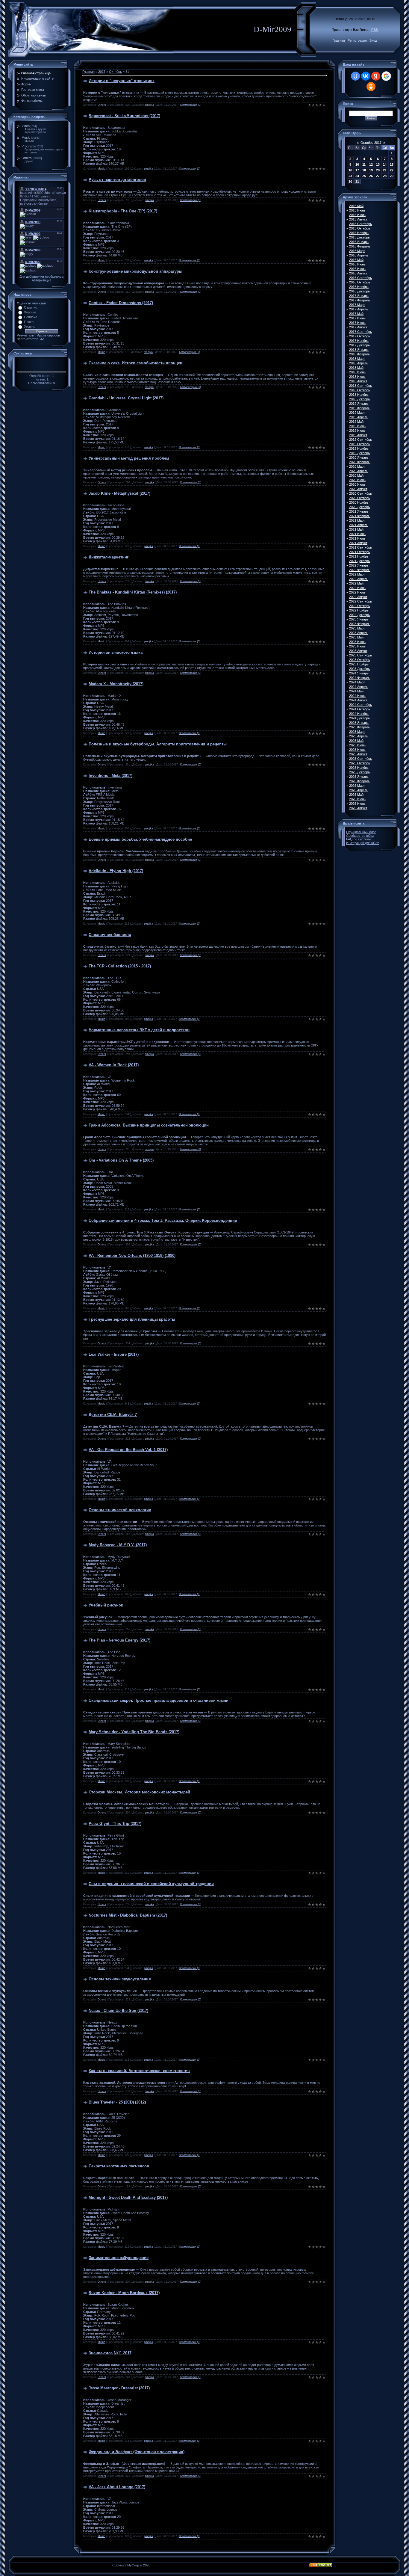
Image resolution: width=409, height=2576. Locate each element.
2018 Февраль (360, 354)
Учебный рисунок (106, 1605)
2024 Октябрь (360, 709)
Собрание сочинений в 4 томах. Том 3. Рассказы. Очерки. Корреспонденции (163, 1220)
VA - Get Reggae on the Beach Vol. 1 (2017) (128, 1450)
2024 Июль (357, 696)
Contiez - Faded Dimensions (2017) (121, 303)
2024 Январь (359, 673)
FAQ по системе (359, 839)
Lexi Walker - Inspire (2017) (114, 1354)
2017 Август (358, 327)
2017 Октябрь (360, 336)
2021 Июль (357, 538)
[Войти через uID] (355, 76)
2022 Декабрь (359, 615)
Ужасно (30, 327)
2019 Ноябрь (359, 449)
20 (378, 170)
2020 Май (356, 475)
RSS (375, 30)
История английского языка (116, 652)
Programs (29, 146)
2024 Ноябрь (359, 714)
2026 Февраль (360, 781)
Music (26, 138)
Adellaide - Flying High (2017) (116, 871)
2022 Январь (359, 565)
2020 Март (357, 466)
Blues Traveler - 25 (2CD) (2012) (117, 2102)
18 (364, 170)
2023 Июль (357, 646)
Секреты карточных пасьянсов (119, 2166)
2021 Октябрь (360, 552)
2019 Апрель (359, 417)
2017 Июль (357, 323)
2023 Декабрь (359, 669)
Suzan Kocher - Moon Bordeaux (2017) (124, 2293)
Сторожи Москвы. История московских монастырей (139, 1792)
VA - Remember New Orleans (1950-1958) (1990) (132, 1255)
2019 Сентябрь (360, 440)
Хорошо (30, 312)
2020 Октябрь (360, 498)
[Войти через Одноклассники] (371, 87)
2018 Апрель (359, 363)
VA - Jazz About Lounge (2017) (117, 2487)
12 (371, 164)
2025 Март (357, 732)
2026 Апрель (359, 790)
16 (350, 170)
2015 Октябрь (360, 228)
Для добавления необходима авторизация (41, 278)
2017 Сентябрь (360, 332)
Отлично (31, 307)
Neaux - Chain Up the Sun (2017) (118, 2010)
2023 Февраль (360, 624)
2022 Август (358, 597)
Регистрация (357, 40)
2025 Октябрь (360, 763)
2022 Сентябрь (360, 601)
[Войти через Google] (386, 76)
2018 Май (356, 368)
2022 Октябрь (360, 606)
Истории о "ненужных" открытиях (122, 81)
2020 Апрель (359, 471)
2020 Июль (357, 484)
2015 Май (356, 206)
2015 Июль (357, 215)
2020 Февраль (360, 462)
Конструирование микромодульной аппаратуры (135, 271)
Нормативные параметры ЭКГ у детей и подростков (139, 1030)
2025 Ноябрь (359, 768)
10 (357, 164)
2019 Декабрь (359, 453)
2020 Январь (359, 457)
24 (357, 176)
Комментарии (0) (191, 105)
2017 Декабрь (359, 345)
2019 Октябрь (360, 444)
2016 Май (356, 260)
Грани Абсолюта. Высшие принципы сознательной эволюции (149, 1125)
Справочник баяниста (110, 935)
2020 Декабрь (359, 507)
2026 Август (358, 808)
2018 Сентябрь (360, 386)
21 (385, 170)
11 (364, 164)
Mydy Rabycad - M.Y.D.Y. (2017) (118, 1545)
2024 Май (356, 691)
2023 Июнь (357, 642)
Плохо (29, 322)
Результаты (26, 335)
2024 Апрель (359, 687)
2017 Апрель (359, 309)
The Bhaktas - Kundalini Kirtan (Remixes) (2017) (133, 592)
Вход (373, 40)
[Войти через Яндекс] (376, 76)
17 (357, 170)
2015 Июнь (357, 210)
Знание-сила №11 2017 (110, 2353)
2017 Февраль (360, 300)
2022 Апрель (359, 579)
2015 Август (358, 219)
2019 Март (357, 413)
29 (392, 176)
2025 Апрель (359, 736)
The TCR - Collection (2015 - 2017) (120, 966)
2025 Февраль (360, 727)
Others (27, 158)
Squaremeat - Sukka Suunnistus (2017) (124, 116)
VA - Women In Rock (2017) (114, 1065)
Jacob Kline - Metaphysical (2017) (119, 493)
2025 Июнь (357, 745)
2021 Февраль (360, 516)
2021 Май (356, 529)
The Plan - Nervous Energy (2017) (119, 1640)
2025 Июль (357, 750)
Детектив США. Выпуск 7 (113, 1415)
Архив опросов (49, 335)
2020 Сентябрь (360, 493)
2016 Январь (359, 242)
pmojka (149, 105)
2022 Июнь (357, 588)
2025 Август (358, 754)
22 (392, 170)
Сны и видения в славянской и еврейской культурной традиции (151, 1884)
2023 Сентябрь (360, 655)
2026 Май (356, 795)
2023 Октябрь (360, 660)
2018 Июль (357, 377)
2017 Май (356, 314)
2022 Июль (357, 592)
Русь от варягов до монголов (117, 180)
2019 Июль (357, 431)
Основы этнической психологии (120, 1510)
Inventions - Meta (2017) (110, 776)
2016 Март (357, 251)
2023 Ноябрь (359, 664)
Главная (339, 40)
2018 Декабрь (359, 399)
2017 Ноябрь (359, 341)
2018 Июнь (357, 372)
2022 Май (356, 583)
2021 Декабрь (359, 561)
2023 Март (357, 628)
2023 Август (358, 651)
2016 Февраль (360, 246)
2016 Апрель (359, 255)
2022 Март (357, 574)
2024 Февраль (360, 678)
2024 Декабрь (359, 718)
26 (371, 176)
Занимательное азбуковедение (119, 2258)
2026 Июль (357, 804)
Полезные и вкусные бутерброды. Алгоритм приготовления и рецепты (158, 744)
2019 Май (356, 422)
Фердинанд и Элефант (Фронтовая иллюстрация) (137, 2452)
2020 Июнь (357, 480)
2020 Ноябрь (359, 502)
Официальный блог (361, 832)
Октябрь (115, 72)
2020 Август (358, 489)
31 (357, 182)
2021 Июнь (357, 534)
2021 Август (358, 543)
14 (385, 164)
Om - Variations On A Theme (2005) (121, 1160)
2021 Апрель (359, 525)
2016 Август (358, 273)
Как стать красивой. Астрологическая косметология (139, 2071)
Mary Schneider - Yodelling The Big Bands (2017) (134, 1732)
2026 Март (357, 786)
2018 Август (358, 381)
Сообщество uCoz (360, 836)
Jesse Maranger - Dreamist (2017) (119, 2388)
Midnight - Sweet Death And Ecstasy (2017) (128, 2197)
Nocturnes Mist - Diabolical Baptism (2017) (128, 1915)
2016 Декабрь (359, 291)
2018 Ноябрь (359, 395)
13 (378, 164)
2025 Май (356, 741)
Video (26, 126)
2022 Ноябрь (359, 610)
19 (371, 170)
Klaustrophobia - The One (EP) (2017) (123, 211)
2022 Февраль (360, 570)
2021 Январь (359, 511)
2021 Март (357, 520)
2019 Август (358, 435)
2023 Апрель (359, 633)
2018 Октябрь (360, 390)
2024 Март (357, 682)
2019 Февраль (360, 408)
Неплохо (31, 317)
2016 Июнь (357, 264)
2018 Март (357, 359)
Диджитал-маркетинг (109, 557)
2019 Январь (359, 404)
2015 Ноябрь (359, 233)
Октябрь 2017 (371, 143)
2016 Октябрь (360, 282)
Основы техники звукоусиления (120, 1979)
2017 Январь (359, 296)
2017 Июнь (357, 318)
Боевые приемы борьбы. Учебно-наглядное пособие (140, 839)
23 (350, 176)
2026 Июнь (357, 799)
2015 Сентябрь (360, 224)
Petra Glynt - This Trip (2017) (115, 1824)
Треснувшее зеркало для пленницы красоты (132, 1319)
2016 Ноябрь (359, 287)
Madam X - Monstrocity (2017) (116, 684)
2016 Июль (357, 269)
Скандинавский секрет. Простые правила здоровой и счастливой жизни (159, 1700)
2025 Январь (359, 723)
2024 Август (358, 700)
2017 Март (357, 305)
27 (378, 176)
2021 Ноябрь (359, 556)
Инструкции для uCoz (363, 843)
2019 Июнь (357, 426)
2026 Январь (359, 777)
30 (350, 182)
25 (364, 176)
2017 (102, 72)
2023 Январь (359, 619)
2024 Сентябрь (360, 705)
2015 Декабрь (359, 237)
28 (385, 176)
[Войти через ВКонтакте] (366, 76)
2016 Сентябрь (360, 278)
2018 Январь (359, 350)
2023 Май (356, 637)
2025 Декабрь (359, 772)
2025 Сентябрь (360, 759)
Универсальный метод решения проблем (129, 458)
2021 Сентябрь (360, 547)
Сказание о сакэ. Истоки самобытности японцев (135, 363)
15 (392, 164)
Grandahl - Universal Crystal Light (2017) (126, 398)
